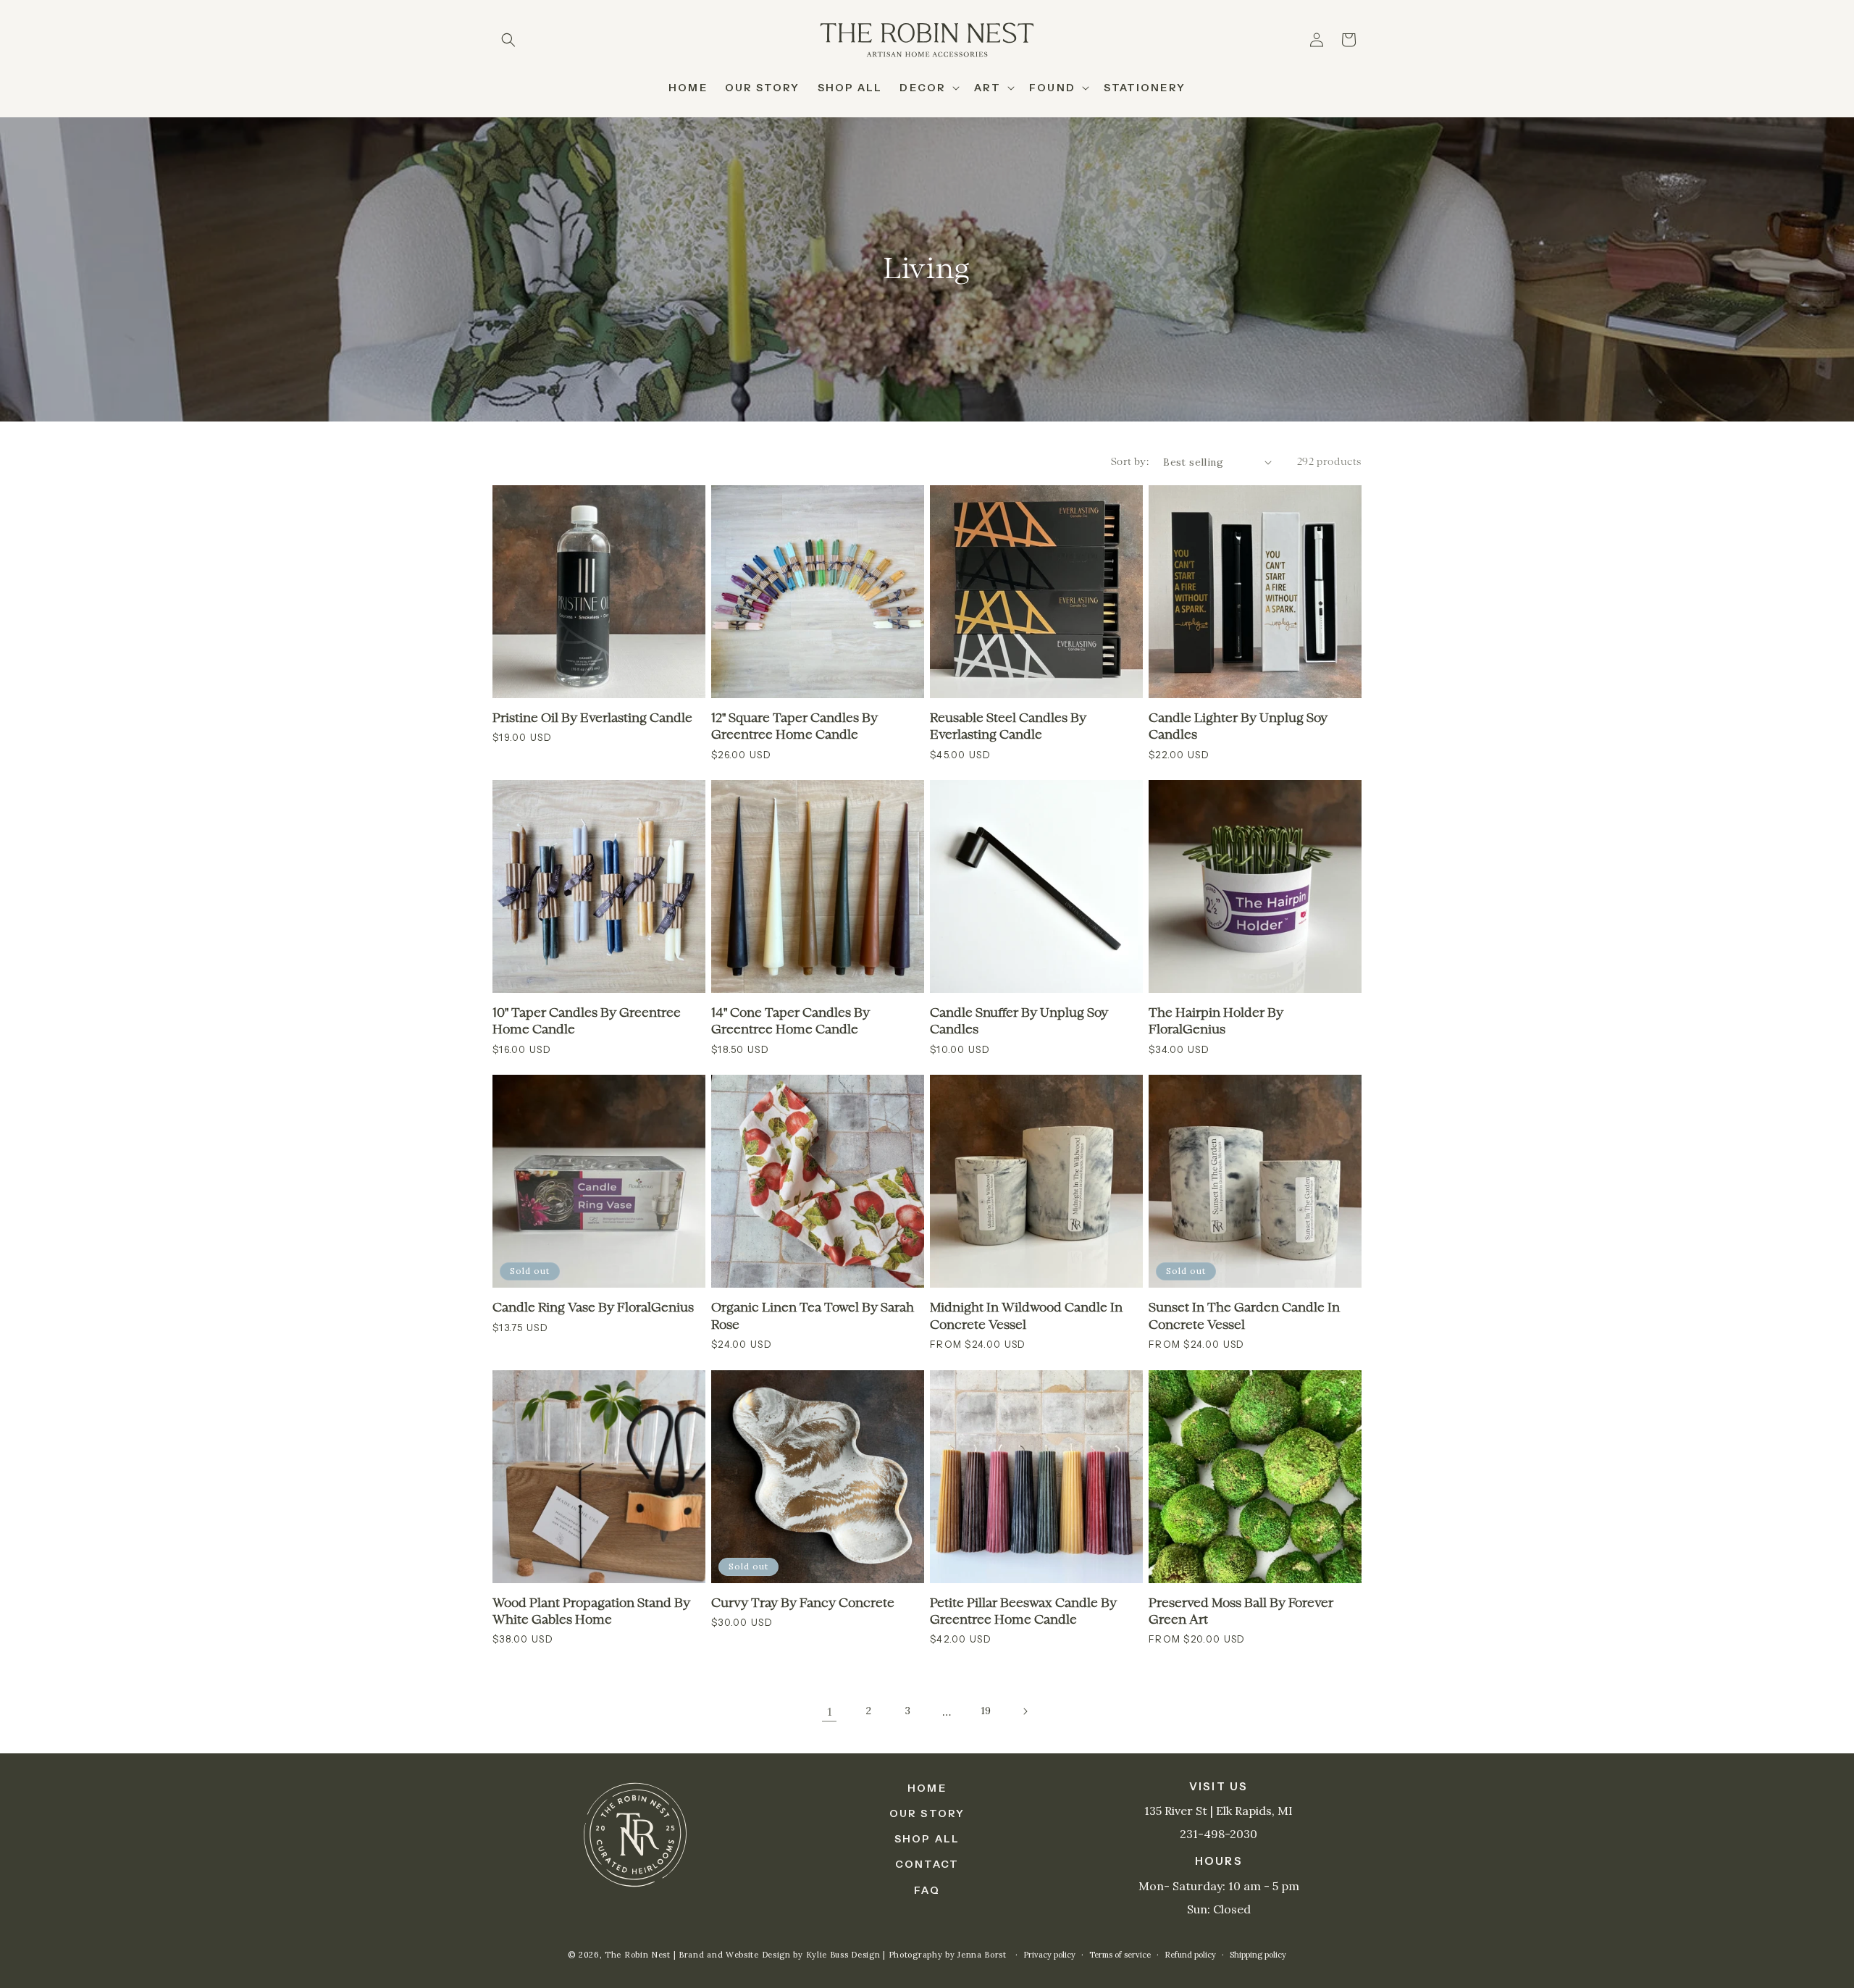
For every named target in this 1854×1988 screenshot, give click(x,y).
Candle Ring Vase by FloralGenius (593, 1308)
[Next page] (1025, 1711)
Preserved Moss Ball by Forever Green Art (1241, 1612)
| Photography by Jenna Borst (946, 1955)
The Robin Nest (638, 1955)
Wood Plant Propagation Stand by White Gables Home (591, 1612)
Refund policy (1190, 1955)
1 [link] (830, 1711)
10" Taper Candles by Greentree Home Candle (587, 1022)
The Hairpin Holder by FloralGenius (1216, 1022)
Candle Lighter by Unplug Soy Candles (1238, 727)
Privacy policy (1049, 1955)
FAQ (927, 1890)
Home (927, 1788)
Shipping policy (1258, 1955)
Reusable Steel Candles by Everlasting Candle (1008, 727)
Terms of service (1120, 1955)
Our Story (927, 1813)
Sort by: (1130, 462)
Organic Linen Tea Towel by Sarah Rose (813, 1316)
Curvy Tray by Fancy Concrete (803, 1603)
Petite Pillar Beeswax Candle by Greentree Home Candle (1023, 1612)
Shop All (927, 1839)
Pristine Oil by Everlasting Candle (592, 718)
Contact (927, 1864)
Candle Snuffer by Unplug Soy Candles (1019, 1022)
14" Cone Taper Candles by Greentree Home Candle (790, 1022)
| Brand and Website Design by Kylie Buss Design (779, 1955)
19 (986, 1711)
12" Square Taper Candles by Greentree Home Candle (794, 727)
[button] (508, 40)
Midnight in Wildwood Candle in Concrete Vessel (1026, 1316)
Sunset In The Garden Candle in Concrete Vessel (1244, 1316)
